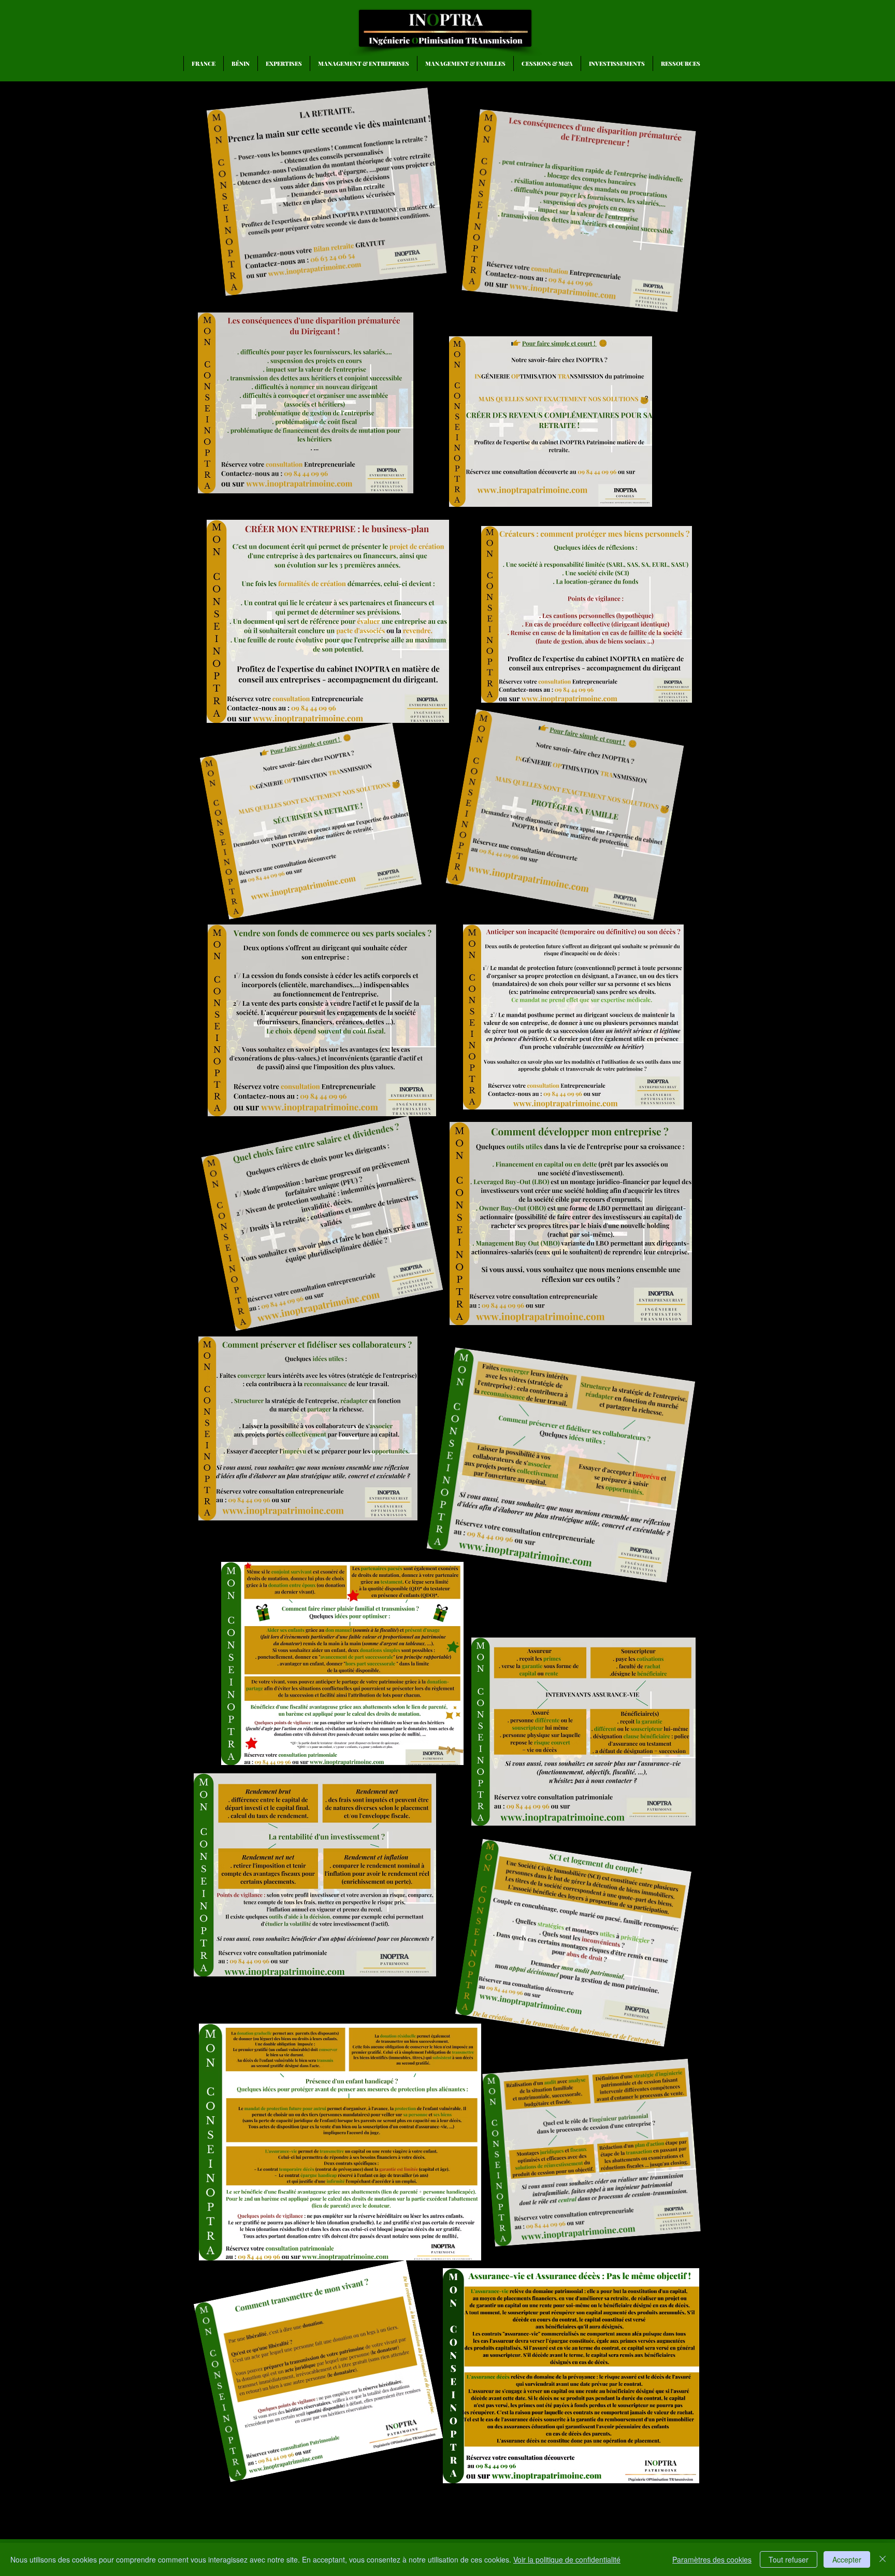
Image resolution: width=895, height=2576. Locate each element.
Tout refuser (789, 2559)
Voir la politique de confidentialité (567, 2559)
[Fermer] (883, 2559)
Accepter (847, 2559)
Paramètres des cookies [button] (712, 2559)
